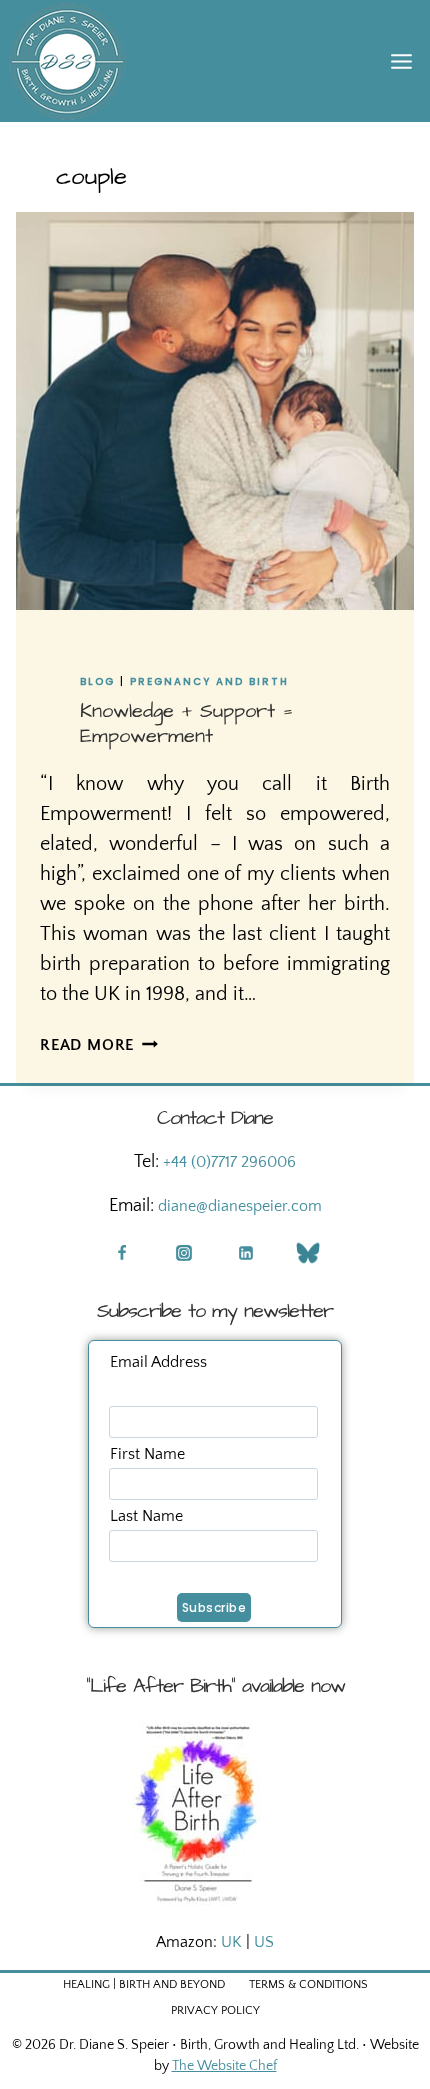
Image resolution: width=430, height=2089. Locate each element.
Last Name (146, 1516)
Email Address (158, 1362)
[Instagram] (184, 1253)
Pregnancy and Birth (209, 681)
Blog (97, 681)
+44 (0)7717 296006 (229, 1162)
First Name (147, 1454)
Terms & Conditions (308, 1984)
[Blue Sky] (308, 1253)
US (264, 1942)
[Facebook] (122, 1253)
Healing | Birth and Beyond (144, 1984)
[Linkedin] (246, 1253)
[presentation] (215, 411)
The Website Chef (224, 2066)
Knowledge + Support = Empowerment (186, 723)
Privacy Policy (215, 2010)
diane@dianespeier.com (240, 1206)
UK (231, 1942)
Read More (99, 1045)
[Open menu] (401, 61)
